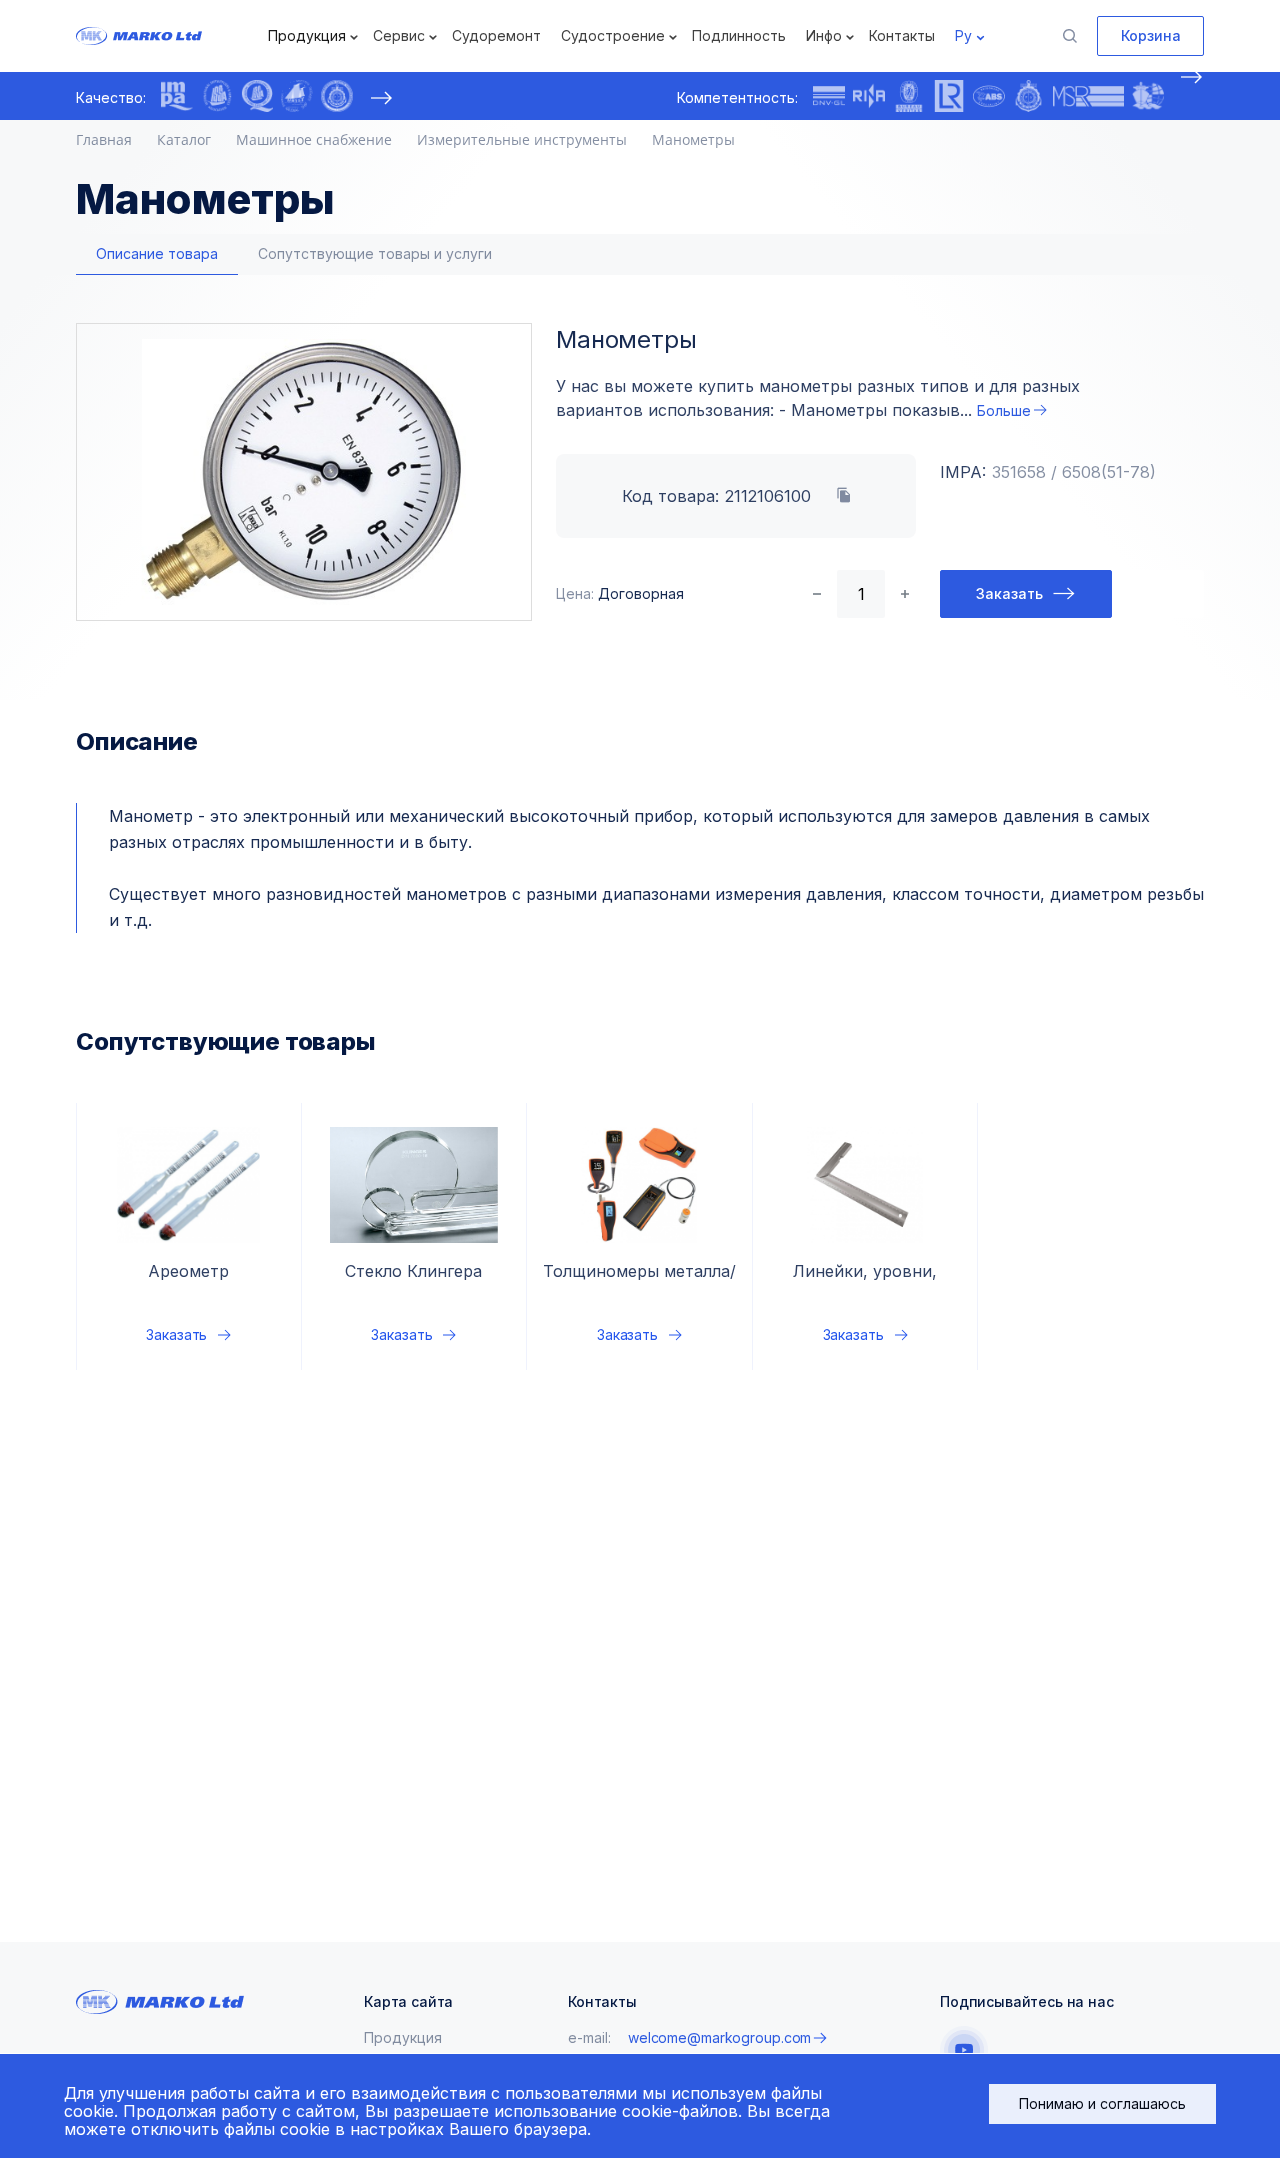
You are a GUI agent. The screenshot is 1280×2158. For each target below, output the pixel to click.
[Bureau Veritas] (909, 96)
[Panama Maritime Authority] (1148, 96)
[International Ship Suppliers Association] (217, 96)
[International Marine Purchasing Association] (177, 96)
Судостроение (613, 35)
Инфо (824, 35)
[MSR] (1088, 96)
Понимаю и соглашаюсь (1102, 2103)
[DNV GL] (829, 96)
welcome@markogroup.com (719, 2037)
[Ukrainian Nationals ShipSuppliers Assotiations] (297, 96)
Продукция (307, 35)
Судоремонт (496, 35)
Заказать (1009, 593)
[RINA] (869, 96)
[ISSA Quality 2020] (257, 96)
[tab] (157, 254)
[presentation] (381, 98)
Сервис (399, 35)
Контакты (902, 35)
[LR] (949, 96)
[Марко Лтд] (170, 36)
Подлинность (739, 35)
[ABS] (989, 96)
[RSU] (337, 96)
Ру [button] (963, 35)
